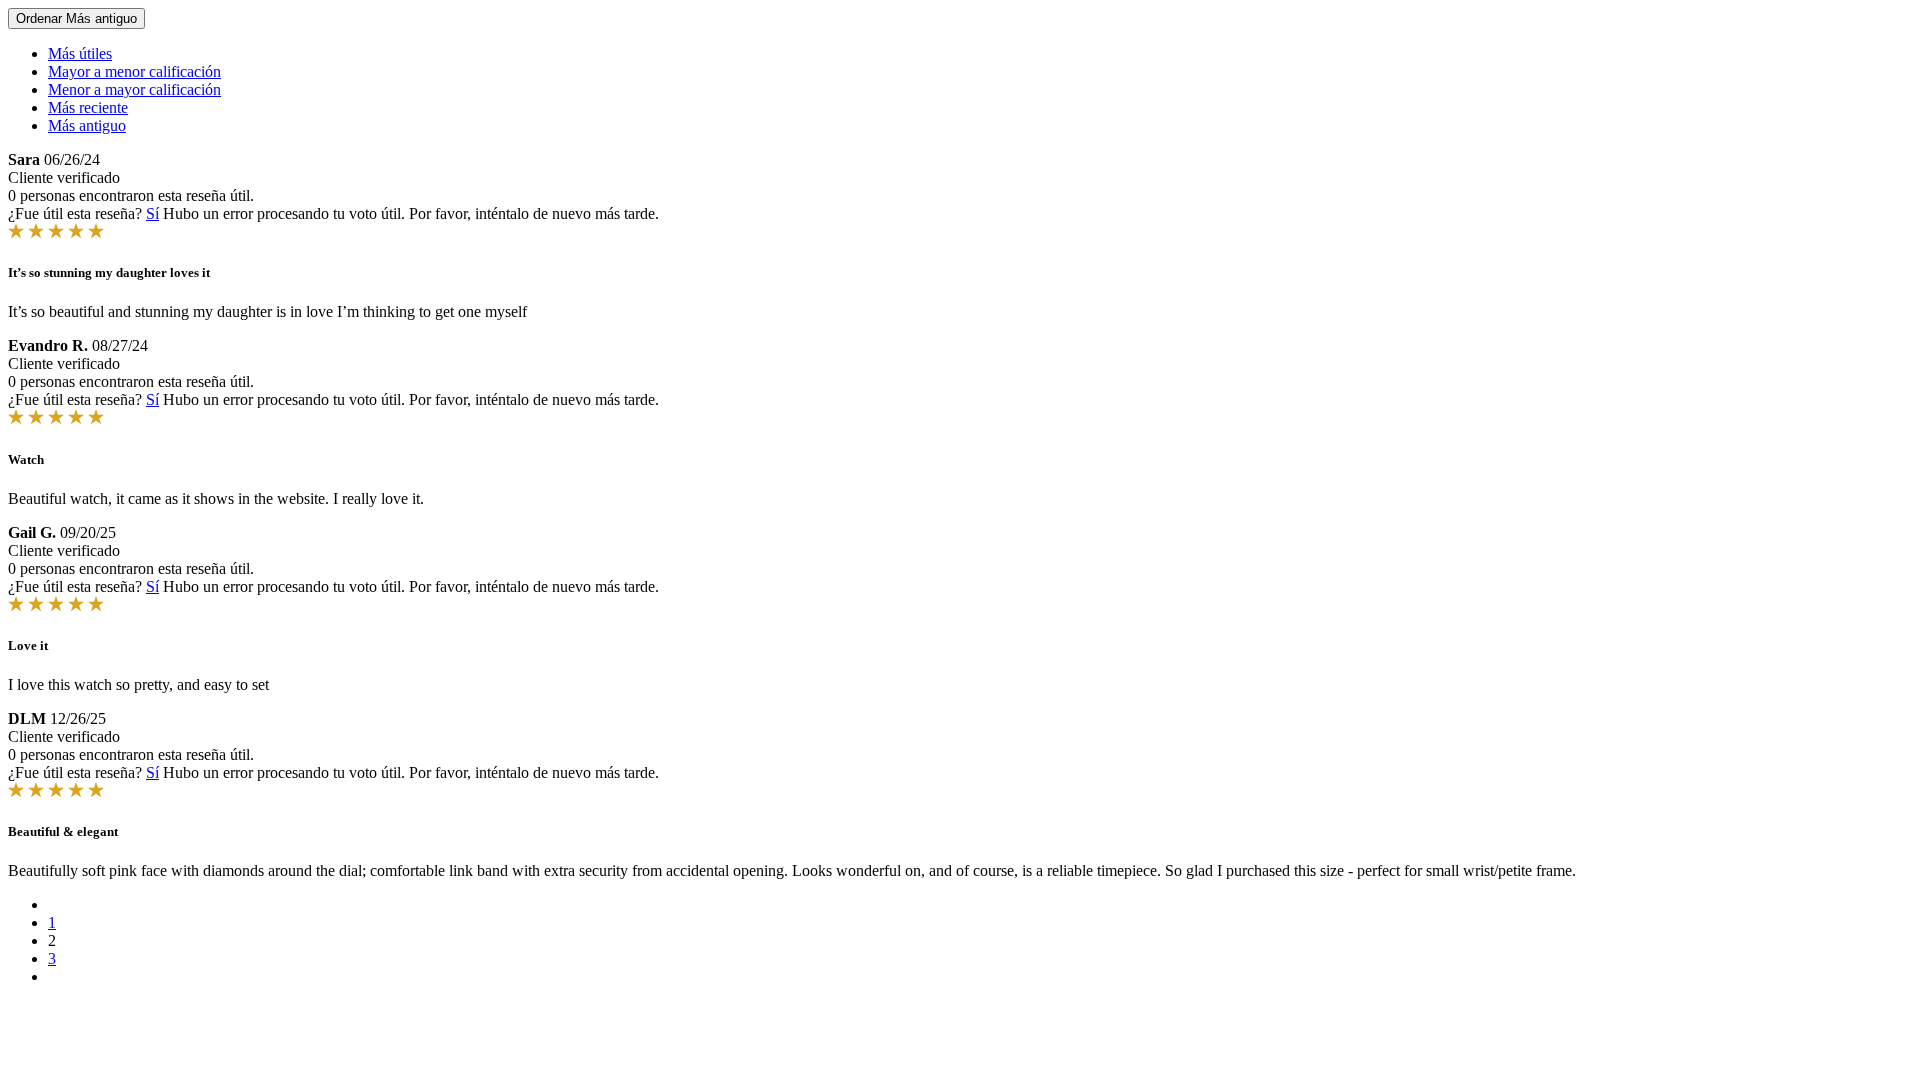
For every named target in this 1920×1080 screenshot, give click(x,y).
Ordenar (76, 18)
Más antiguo (87, 125)
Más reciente (88, 107)
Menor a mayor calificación (134, 89)
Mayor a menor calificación (134, 71)
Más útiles (80, 53)
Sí (152, 213)
